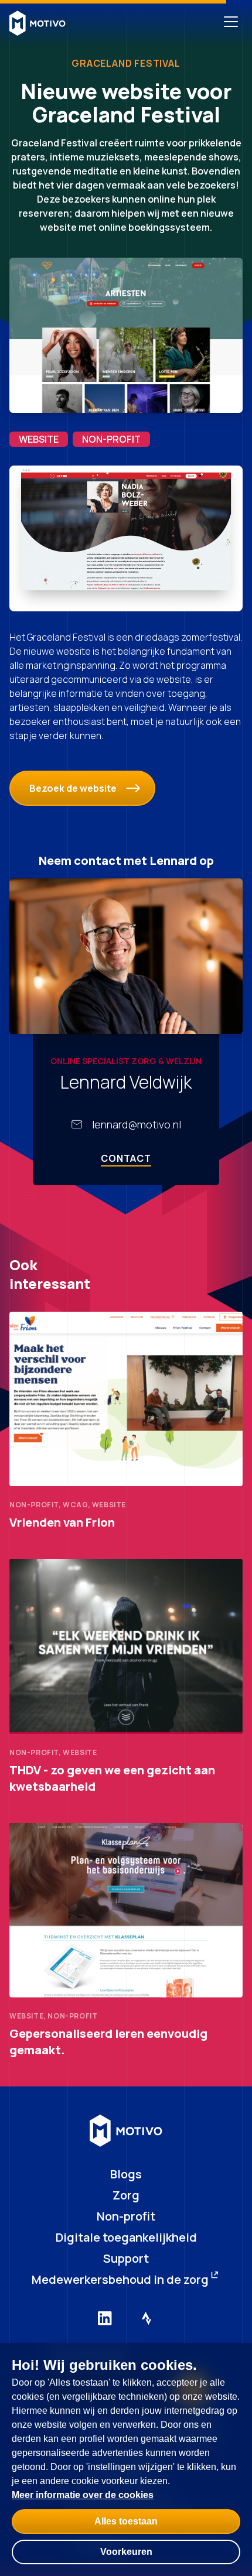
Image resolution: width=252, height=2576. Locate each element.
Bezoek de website (73, 788)
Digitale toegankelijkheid (126, 2237)
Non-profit (126, 2216)
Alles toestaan (126, 2521)
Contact (126, 1158)
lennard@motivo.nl (137, 1124)
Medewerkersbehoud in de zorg (120, 2279)
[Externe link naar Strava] (147, 2318)
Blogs (126, 2174)
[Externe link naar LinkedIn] (105, 2318)
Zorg (126, 2195)
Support (126, 2258)
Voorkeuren (126, 2552)
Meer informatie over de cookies (83, 2495)
